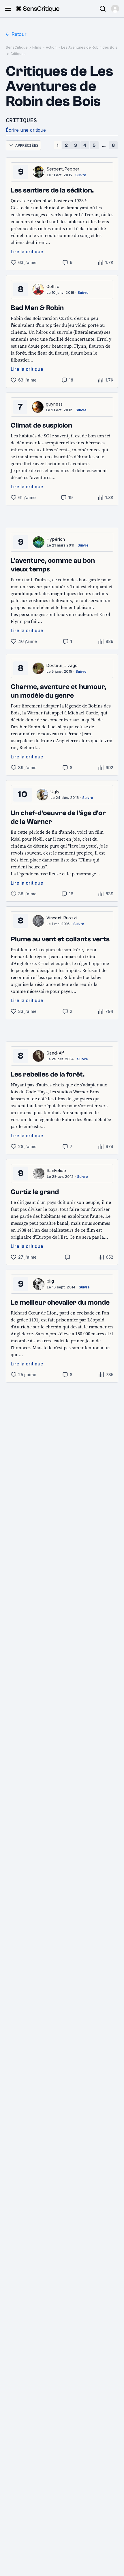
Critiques (18, 54)
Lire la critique (27, 252)
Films (37, 47)
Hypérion (56, 539)
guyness (54, 404)
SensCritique (17, 47)
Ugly (55, 792)
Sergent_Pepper (63, 169)
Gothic (53, 286)
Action (51, 47)
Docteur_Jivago (62, 665)
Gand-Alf (55, 1053)
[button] (115, 9)
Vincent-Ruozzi (62, 918)
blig (50, 1281)
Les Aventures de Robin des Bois (89, 47)
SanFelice (56, 1170)
